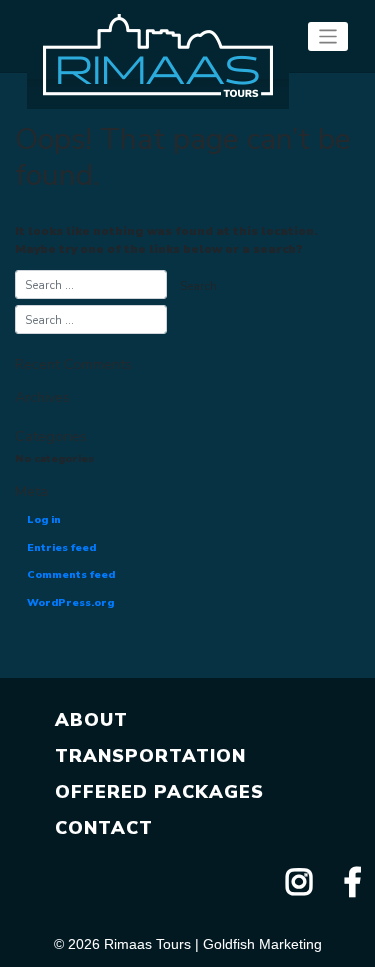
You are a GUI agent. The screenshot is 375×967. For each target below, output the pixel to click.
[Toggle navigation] (328, 36)
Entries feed (61, 547)
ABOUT (91, 720)
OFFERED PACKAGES (159, 792)
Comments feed (71, 574)
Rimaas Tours (147, 944)
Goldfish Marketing (262, 944)
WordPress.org (70, 602)
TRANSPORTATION (150, 756)
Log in (44, 519)
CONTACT (104, 828)
